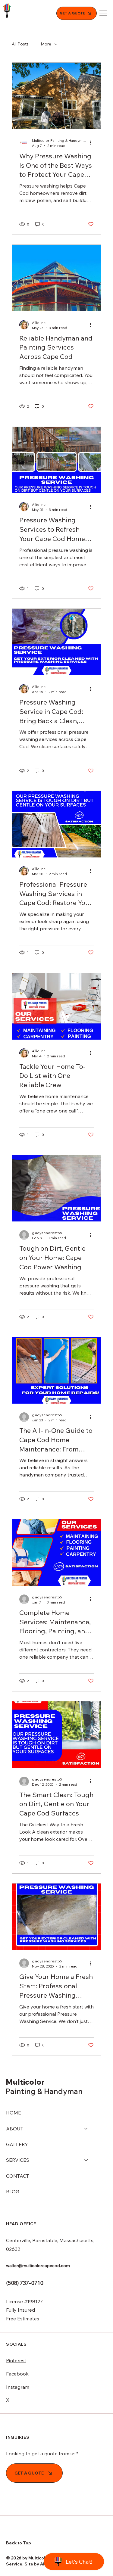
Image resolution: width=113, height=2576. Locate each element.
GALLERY (17, 2144)
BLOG (13, 2192)
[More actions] (93, 143)
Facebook (17, 2374)
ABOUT (15, 2129)
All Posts (20, 44)
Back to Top (19, 2543)
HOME (14, 2113)
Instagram (18, 2387)
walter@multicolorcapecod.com (38, 2266)
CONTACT (17, 2176)
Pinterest (16, 2360)
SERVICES (18, 2160)
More (46, 44)
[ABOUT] (86, 2129)
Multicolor (25, 2082)
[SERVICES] (86, 2160)
